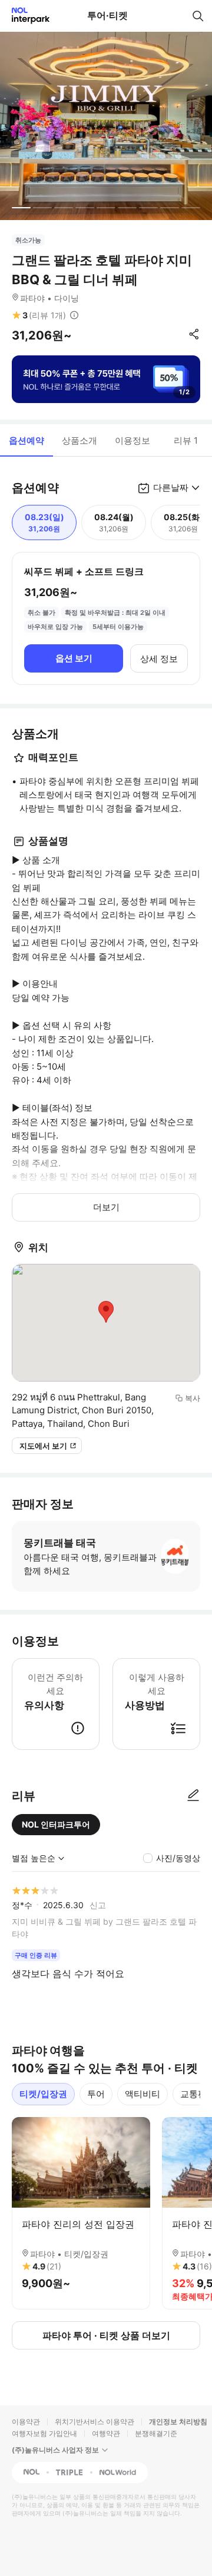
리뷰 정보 (74, 315)
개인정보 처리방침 (178, 2422)
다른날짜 (171, 487)
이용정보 (132, 440)
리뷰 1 (186, 440)
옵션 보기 (74, 658)
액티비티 (143, 2094)
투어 (96, 2094)
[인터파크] (26, 16)
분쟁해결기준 (156, 2433)
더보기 (106, 1207)
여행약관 (106, 2433)
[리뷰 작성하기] (193, 1796)
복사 (193, 1398)
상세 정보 (159, 659)
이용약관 (26, 2422)
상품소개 (79, 440)
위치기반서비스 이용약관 (95, 2422)
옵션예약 (26, 440)
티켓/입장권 (43, 2094)
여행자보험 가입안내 (44, 2433)
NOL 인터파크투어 (56, 1824)
